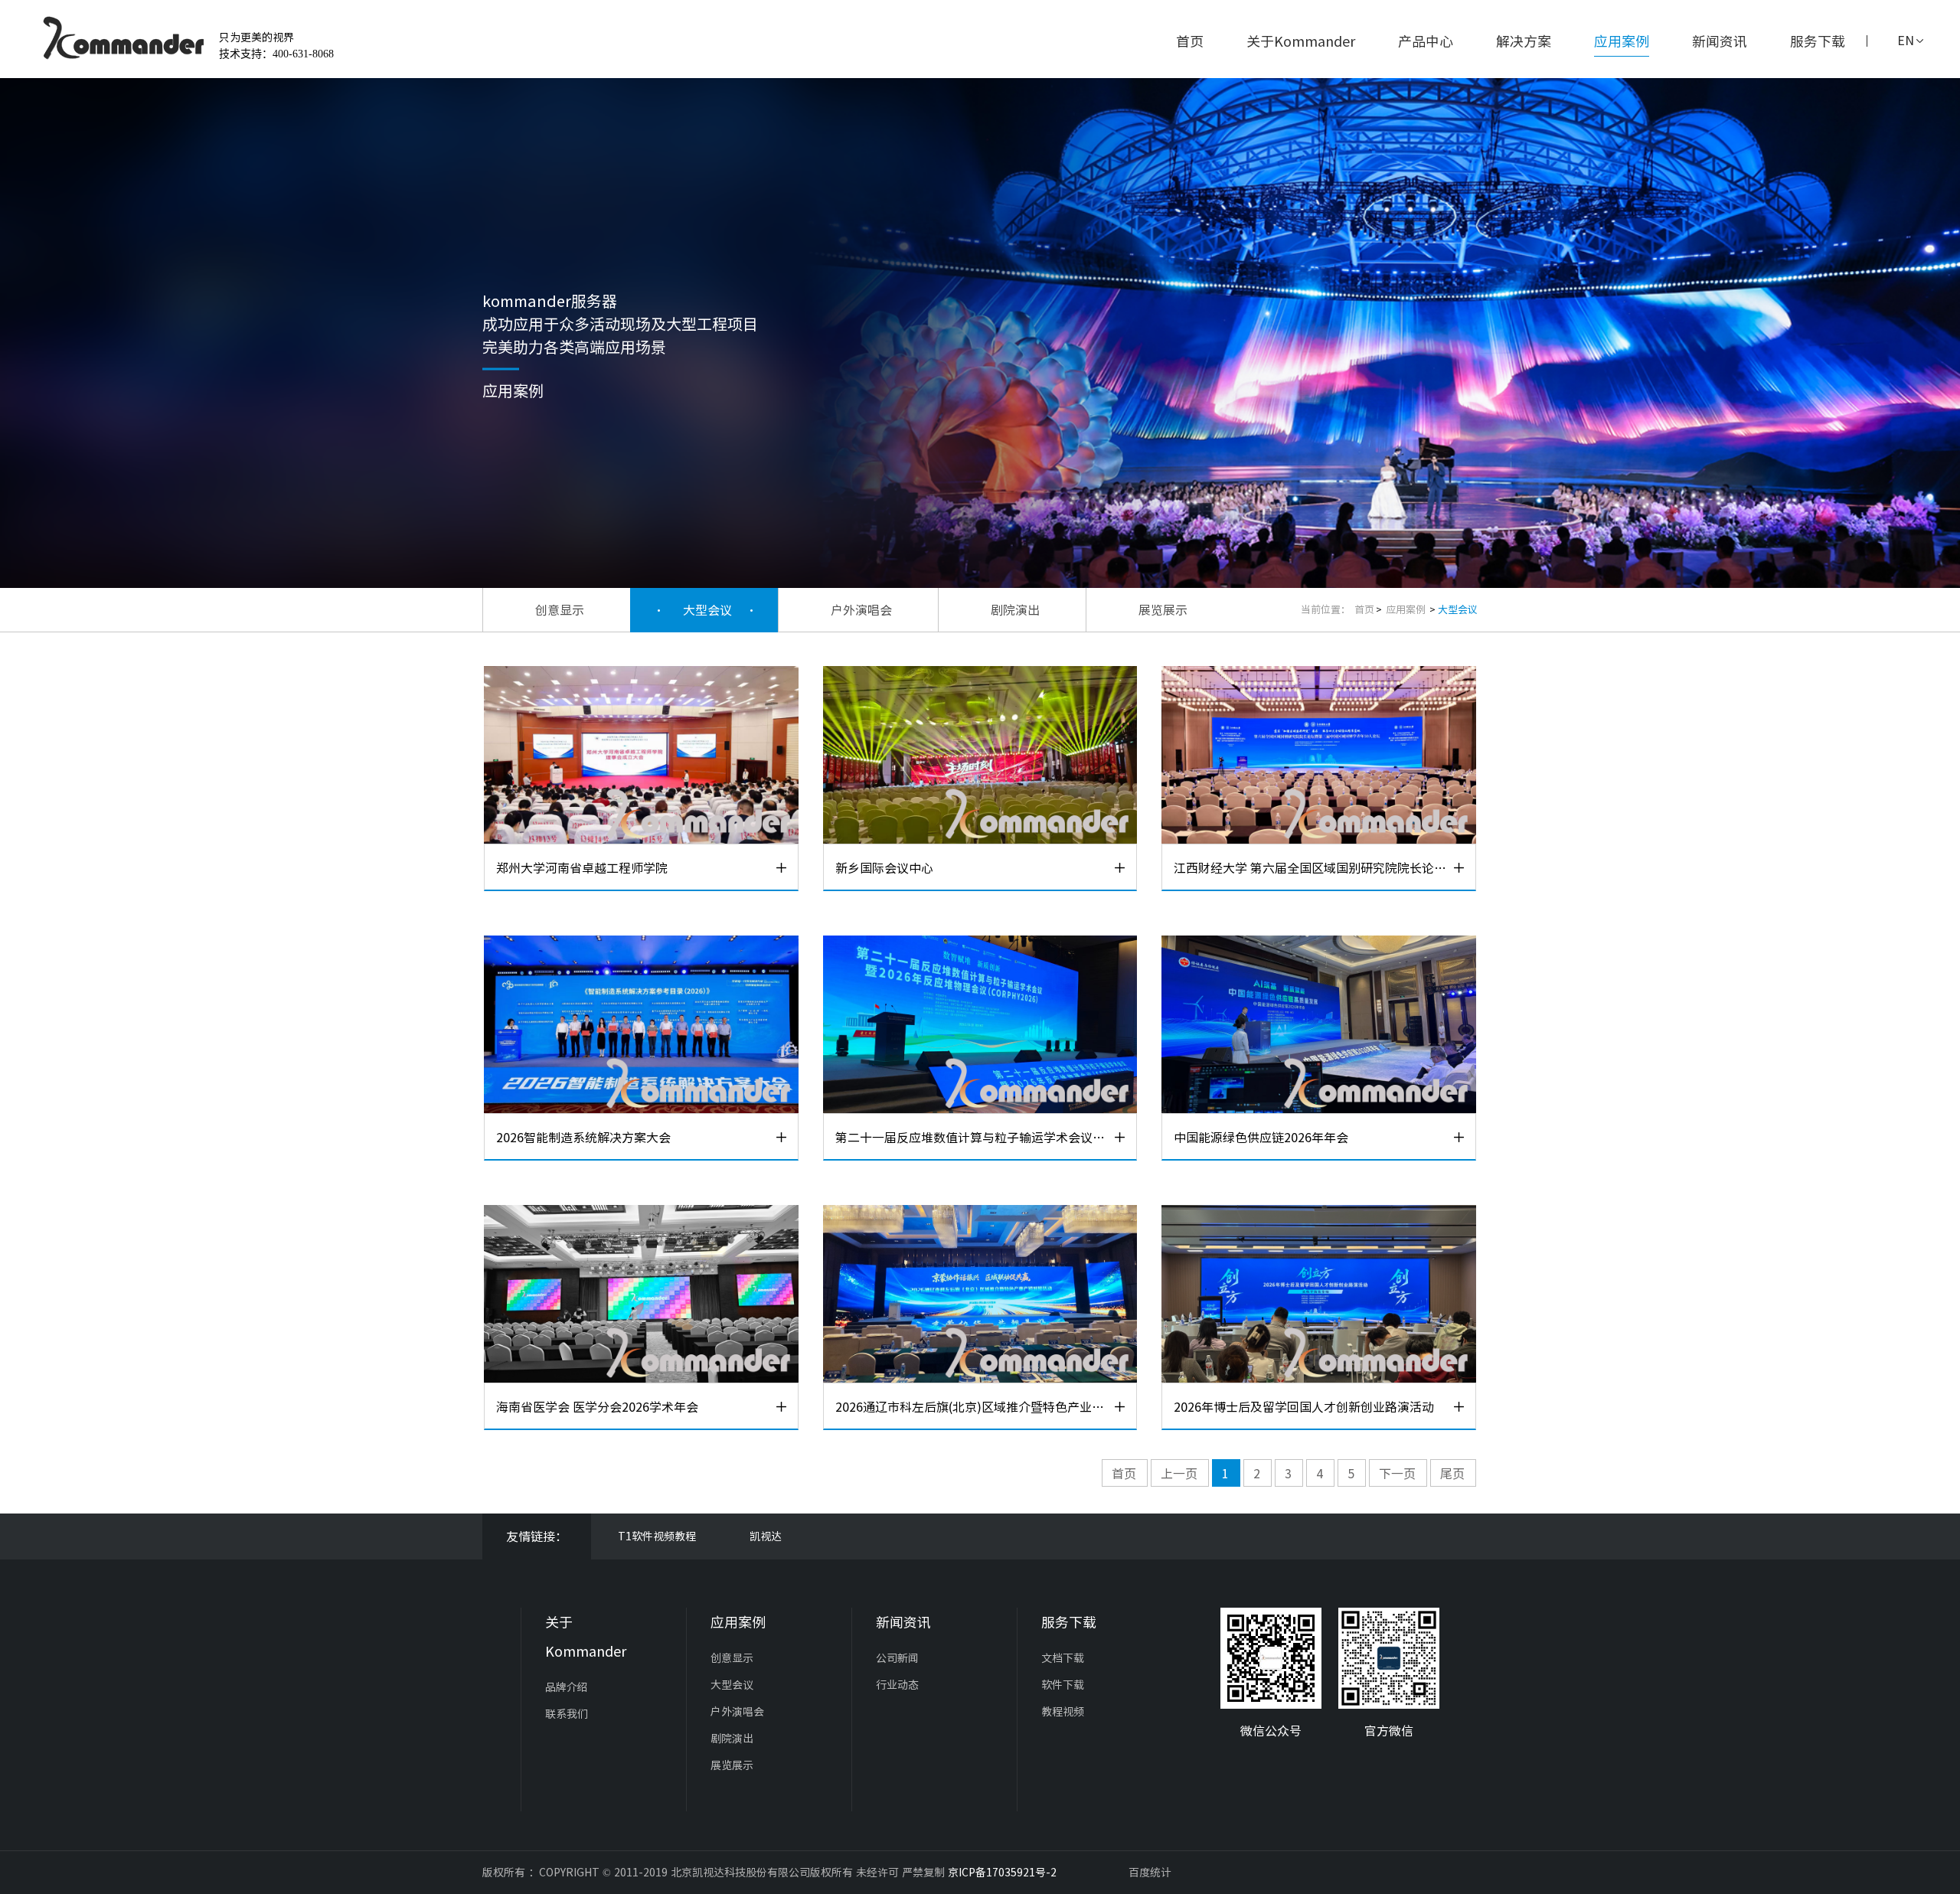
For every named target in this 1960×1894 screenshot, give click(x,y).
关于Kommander (1301, 41)
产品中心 (1426, 41)
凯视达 (766, 1536)
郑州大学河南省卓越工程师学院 (582, 868)
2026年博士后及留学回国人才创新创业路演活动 (1304, 1407)
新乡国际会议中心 (884, 868)
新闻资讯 (1720, 41)
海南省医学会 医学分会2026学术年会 (597, 1407)
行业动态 (897, 1685)
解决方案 (1524, 41)
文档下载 (1063, 1658)
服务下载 (1818, 41)
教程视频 (1063, 1712)
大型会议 (707, 610)
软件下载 (1063, 1685)
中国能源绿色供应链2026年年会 (1261, 1138)
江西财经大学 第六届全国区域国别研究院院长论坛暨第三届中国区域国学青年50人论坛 (1312, 868)
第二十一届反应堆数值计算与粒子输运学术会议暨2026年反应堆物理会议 (974, 1138)
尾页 (1452, 1474)
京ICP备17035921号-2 (1002, 1873)
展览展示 (1163, 610)
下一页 (1397, 1474)
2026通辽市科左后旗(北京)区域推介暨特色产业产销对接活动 (974, 1407)
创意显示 (560, 610)
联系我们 (567, 1714)
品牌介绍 (567, 1687)
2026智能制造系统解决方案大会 (583, 1138)
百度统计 (1150, 1873)
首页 (1190, 41)
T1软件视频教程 (657, 1536)
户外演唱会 (861, 610)
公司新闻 (897, 1658)
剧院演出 (1015, 610)
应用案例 (1622, 41)
